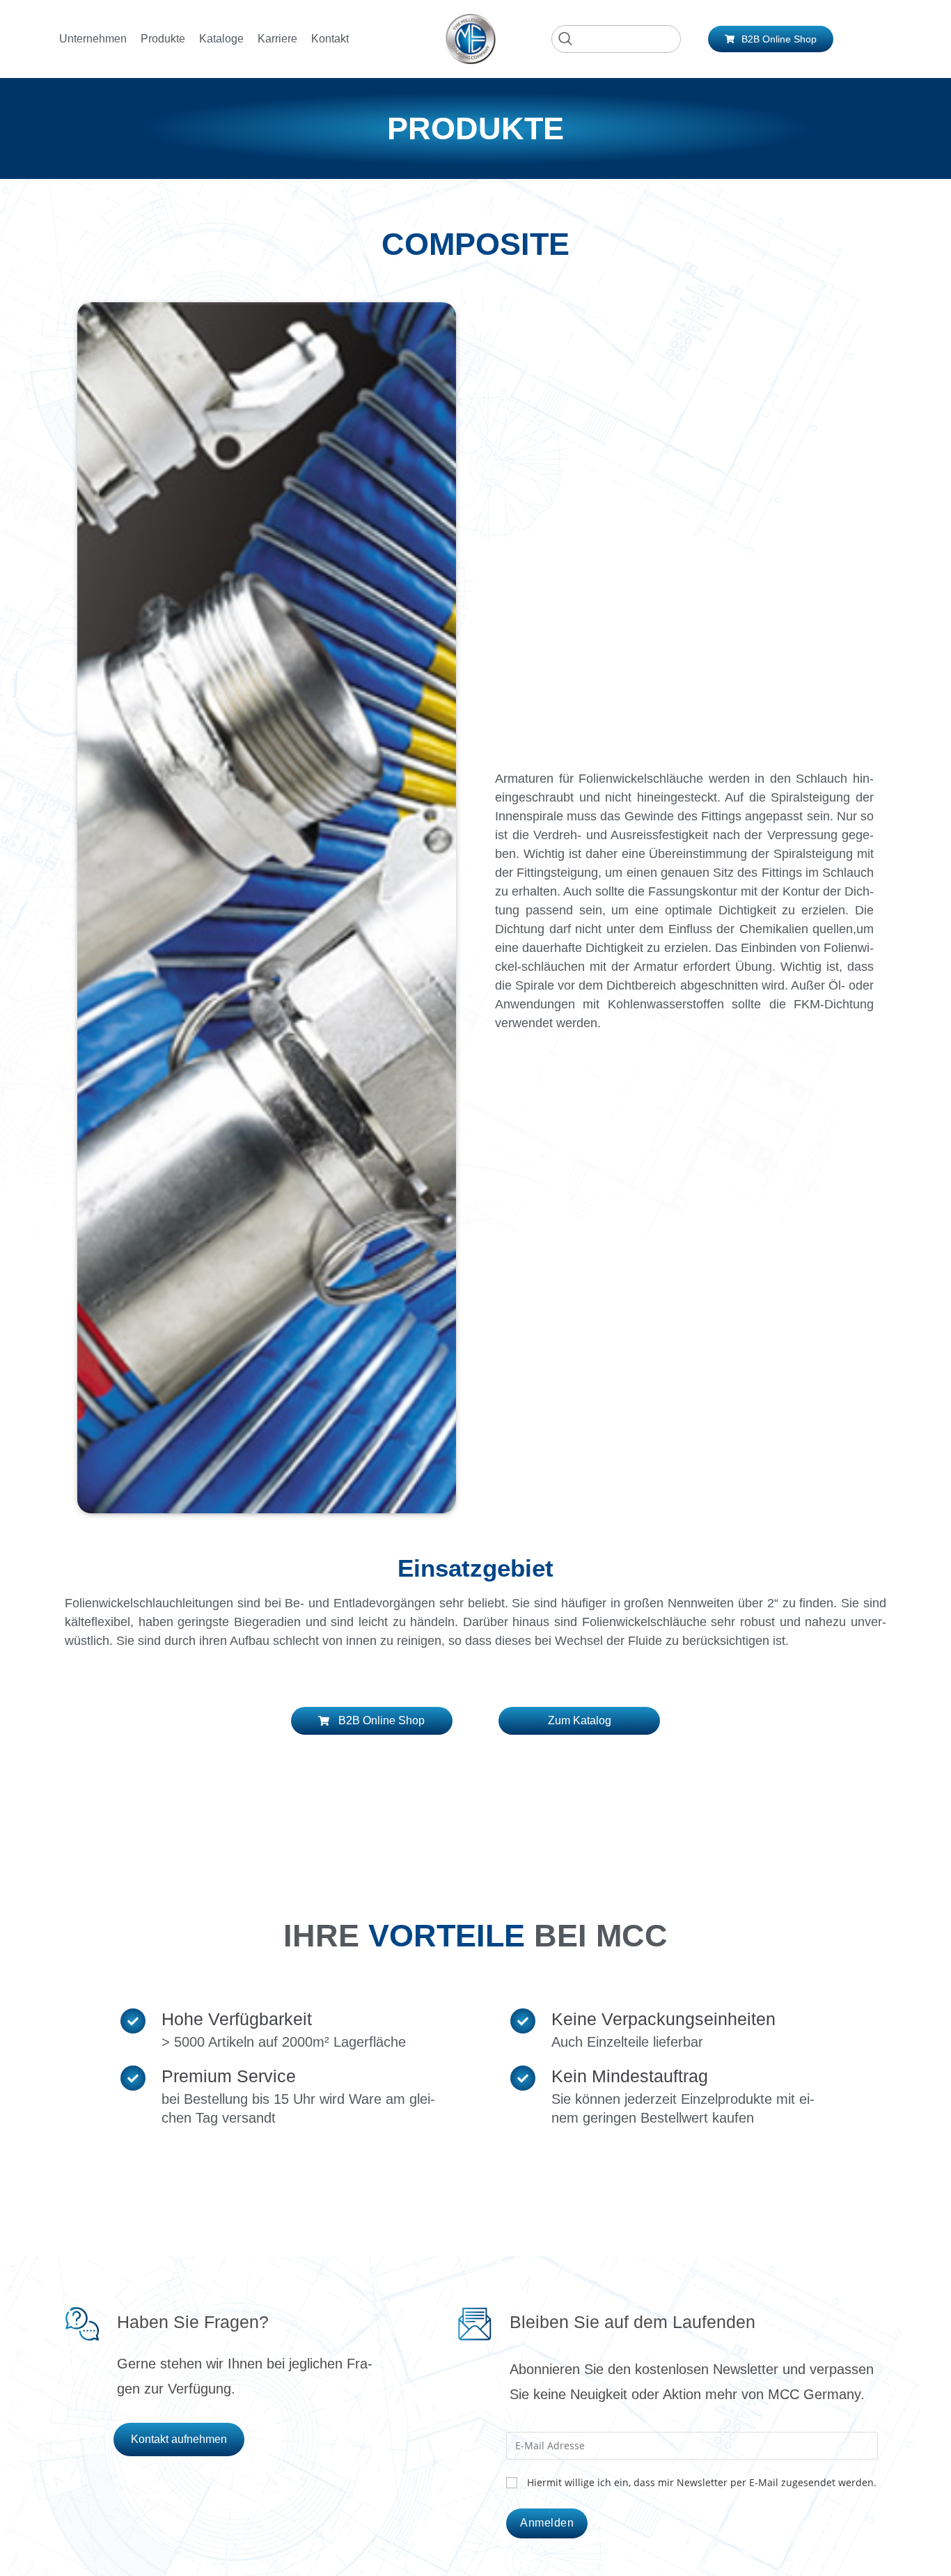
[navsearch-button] (616, 39)
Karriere (277, 39)
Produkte (163, 39)
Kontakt (330, 39)
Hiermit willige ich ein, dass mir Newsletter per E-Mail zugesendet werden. (702, 2482)
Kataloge (221, 39)
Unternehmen (93, 39)
